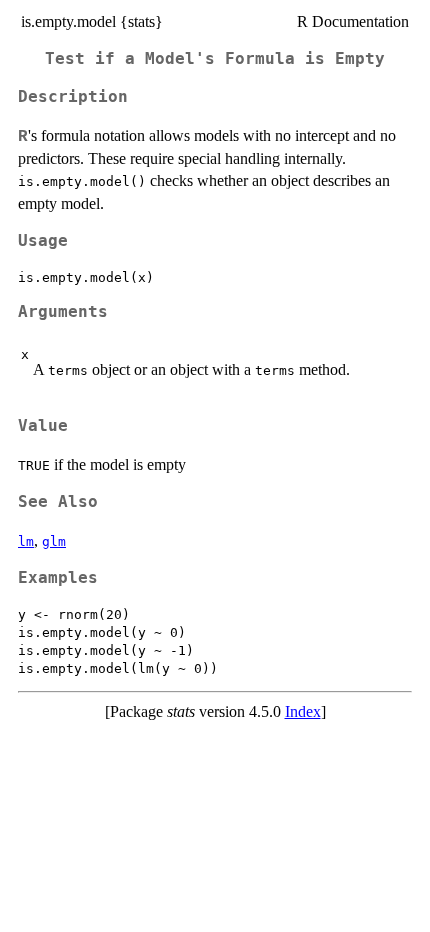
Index (303, 711)
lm (26, 541)
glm (54, 541)
